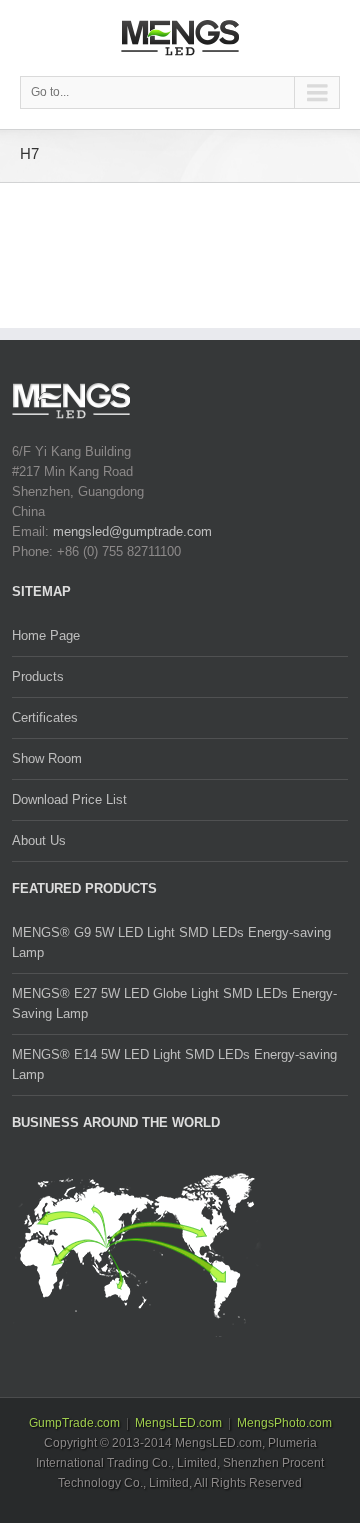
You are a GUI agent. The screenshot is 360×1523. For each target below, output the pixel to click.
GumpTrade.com (74, 1423)
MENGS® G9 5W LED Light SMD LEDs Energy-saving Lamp (171, 942)
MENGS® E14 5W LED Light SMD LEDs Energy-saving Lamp (174, 1064)
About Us (39, 840)
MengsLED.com (178, 1423)
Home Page (46, 635)
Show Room (47, 758)
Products (38, 676)
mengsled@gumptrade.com (132, 531)
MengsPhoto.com (284, 1423)
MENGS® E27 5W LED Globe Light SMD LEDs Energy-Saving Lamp (174, 1003)
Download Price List (69, 799)
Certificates (45, 717)
